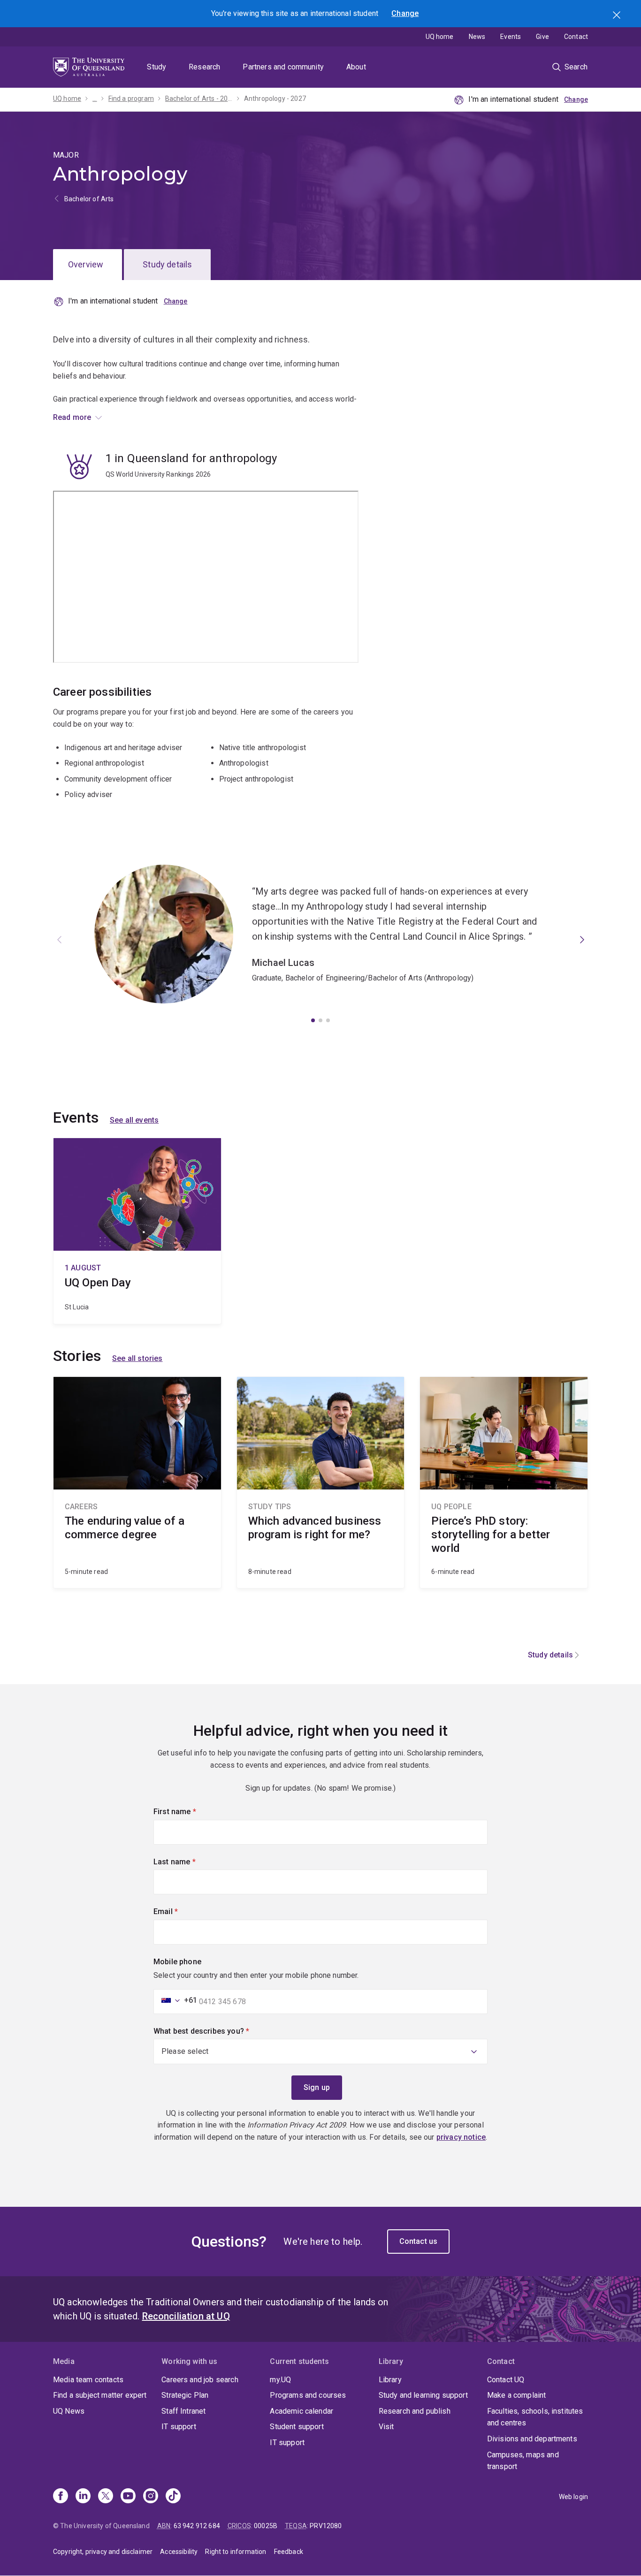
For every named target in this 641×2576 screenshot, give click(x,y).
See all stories (137, 1358)
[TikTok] (173, 2497)
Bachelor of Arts (89, 199)
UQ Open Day (137, 1231)
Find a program (131, 99)
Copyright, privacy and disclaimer (103, 2552)
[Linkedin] (83, 2497)
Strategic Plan (185, 2395)
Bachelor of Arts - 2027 (199, 99)
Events (511, 37)
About (356, 67)
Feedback (289, 2552)
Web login (573, 2497)
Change (405, 13)
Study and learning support (423, 2395)
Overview (86, 264)
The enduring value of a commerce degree (137, 1482)
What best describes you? (217, 2031)
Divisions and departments (532, 2439)
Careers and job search (200, 2380)
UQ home (440, 37)
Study (156, 67)
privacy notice (461, 2137)
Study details (167, 264)
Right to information (236, 2552)
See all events (134, 1120)
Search (618, 16)
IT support (179, 2427)
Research (204, 67)
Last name (190, 1862)
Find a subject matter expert (100, 2395)
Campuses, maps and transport (523, 2461)
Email (182, 1911)
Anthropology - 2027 (275, 99)
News (477, 37)
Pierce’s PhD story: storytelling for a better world (504, 1482)
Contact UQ (506, 2380)
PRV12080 (326, 2526)
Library (390, 2380)
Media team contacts (88, 2380)
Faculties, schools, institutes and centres (535, 2417)
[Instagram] (151, 2497)
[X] (106, 2497)
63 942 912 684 (197, 2526)
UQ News (69, 2411)
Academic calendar (301, 2411)
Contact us (419, 2241)
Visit (386, 2427)
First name (191, 1812)
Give (542, 37)
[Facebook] (61, 2497)
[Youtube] (128, 2497)
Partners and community (283, 67)
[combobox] (176, 2000)
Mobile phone (177, 1962)
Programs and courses (308, 2395)
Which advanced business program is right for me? (321, 1482)
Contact (576, 37)
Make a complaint (517, 2395)
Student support (297, 2427)
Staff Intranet (183, 2411)
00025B (266, 2526)
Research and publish (415, 2411)
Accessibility (179, 2552)
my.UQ (280, 2380)
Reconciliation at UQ (186, 2316)
